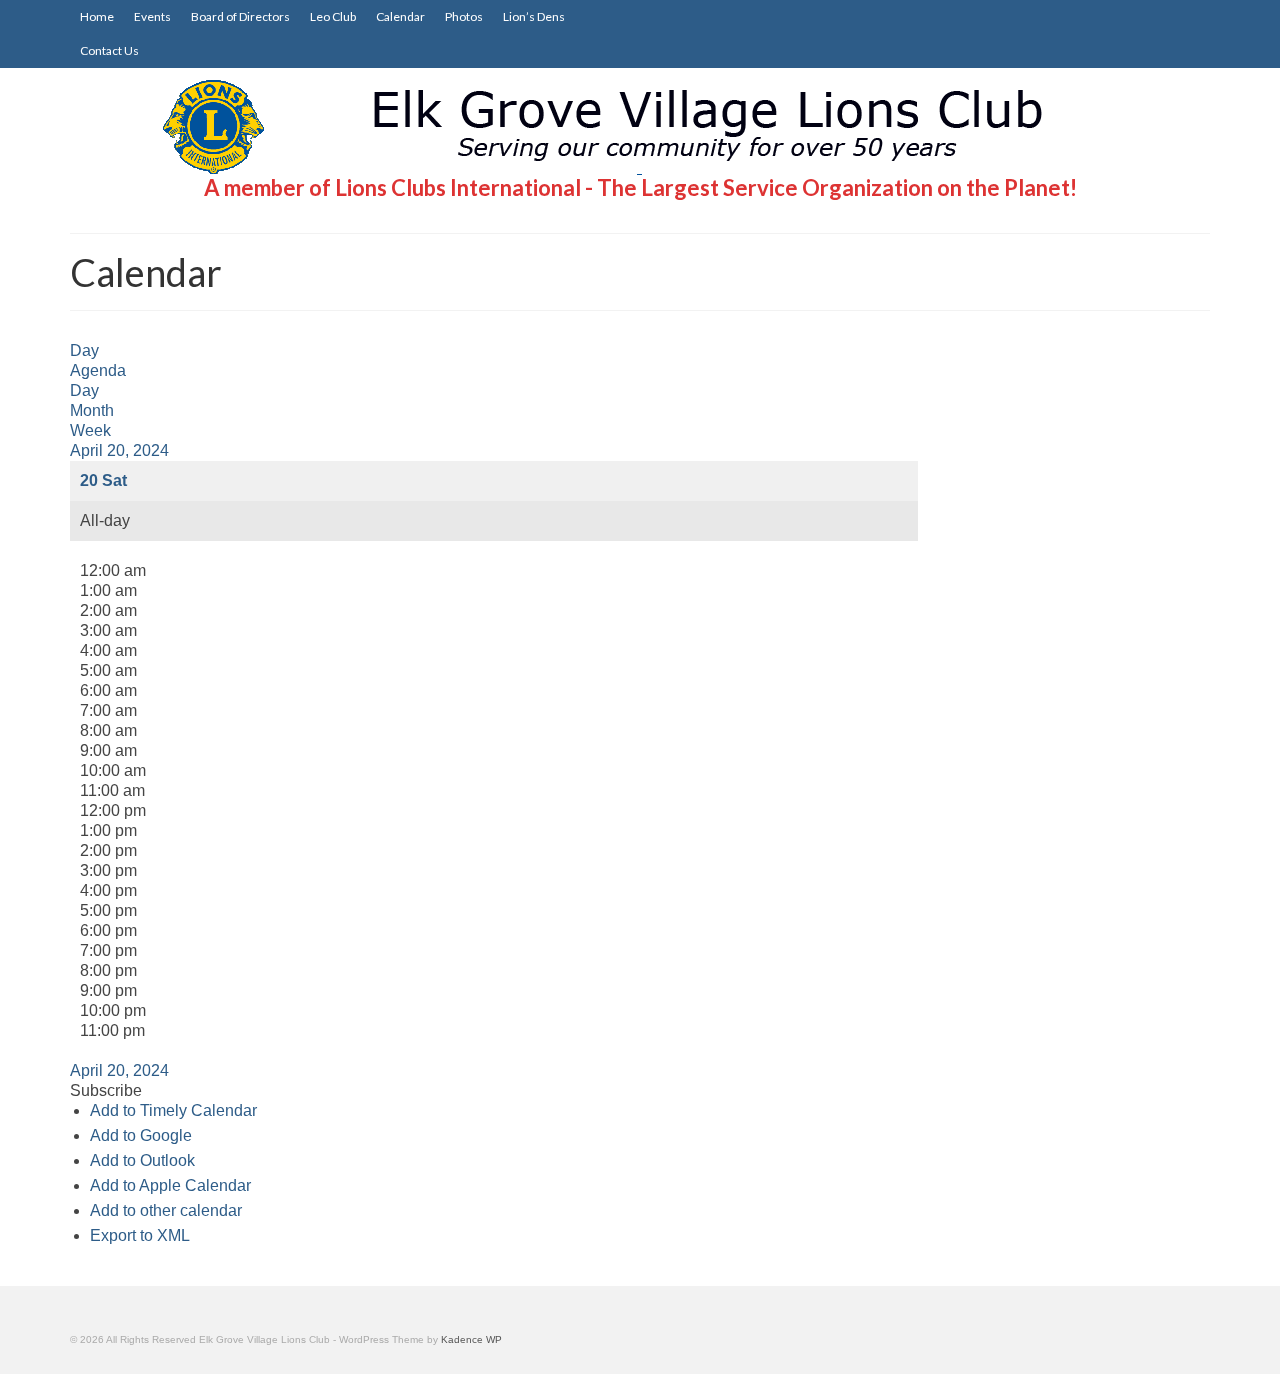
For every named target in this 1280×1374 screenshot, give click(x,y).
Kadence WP (471, 1339)
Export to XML (140, 1235)
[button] (106, 1090)
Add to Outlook (142, 1160)
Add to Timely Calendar (173, 1110)
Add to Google (141, 1135)
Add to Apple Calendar (170, 1185)
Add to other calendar (166, 1210)
